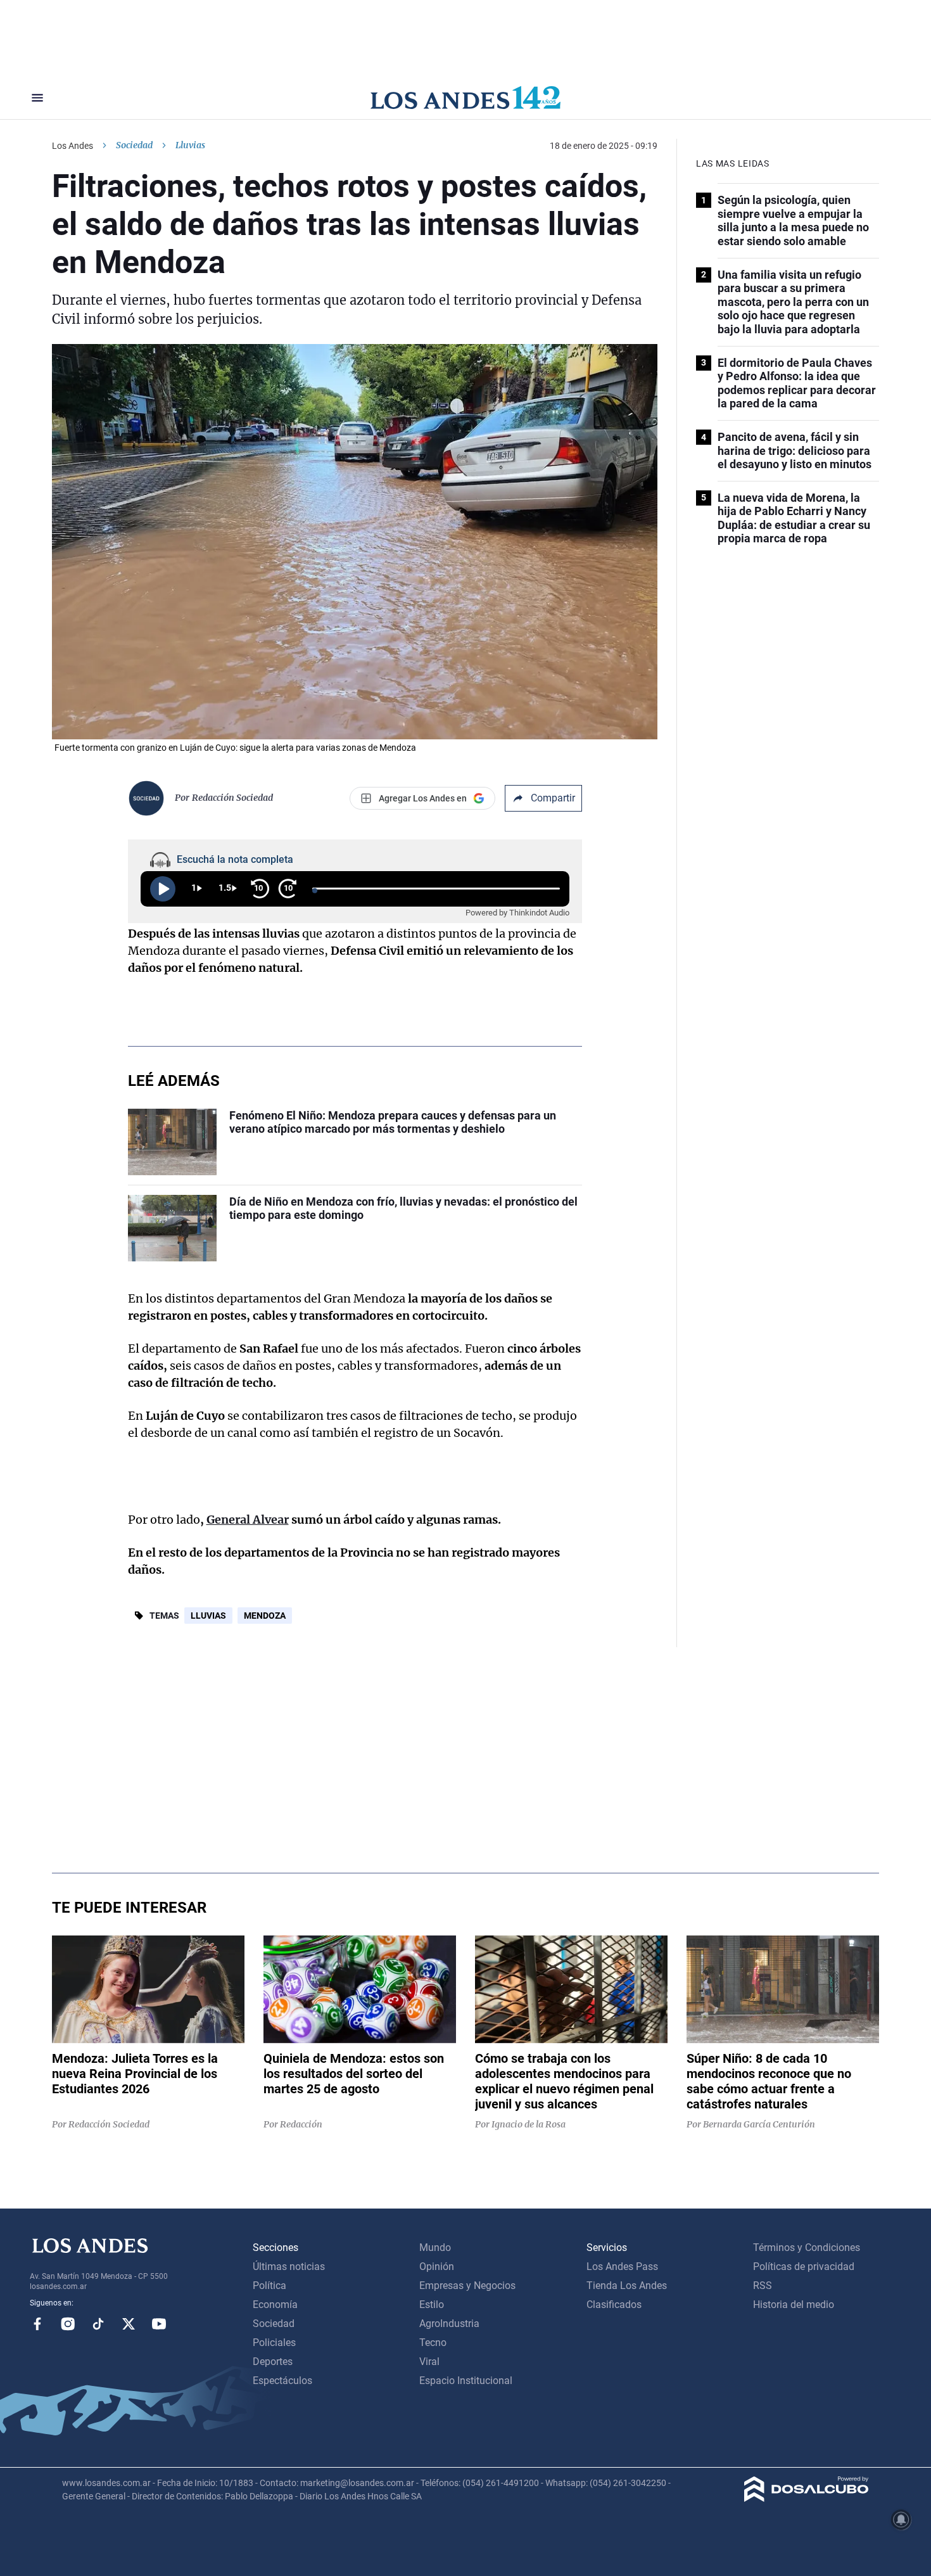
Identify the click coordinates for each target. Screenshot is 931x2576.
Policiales (274, 2343)
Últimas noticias (289, 2267)
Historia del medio (794, 2305)
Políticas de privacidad (804, 2267)
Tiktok (98, 2324)
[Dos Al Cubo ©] (807, 2498)
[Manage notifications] (901, 2520)
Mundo (435, 2248)
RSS (763, 2286)
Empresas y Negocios (467, 2286)
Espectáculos (282, 2381)
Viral (429, 2362)
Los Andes (73, 146)
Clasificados (614, 2305)
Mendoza (265, 1616)
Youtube (159, 2324)
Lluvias (208, 1616)
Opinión (437, 2267)
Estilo (432, 2305)
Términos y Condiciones (807, 2248)
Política (269, 2286)
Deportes (273, 2362)
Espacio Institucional (466, 2381)
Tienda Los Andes (627, 2286)
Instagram (68, 2324)
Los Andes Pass (622, 2267)
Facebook (37, 2324)
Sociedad (134, 145)
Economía (275, 2305)
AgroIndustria (449, 2324)
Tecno (433, 2343)
